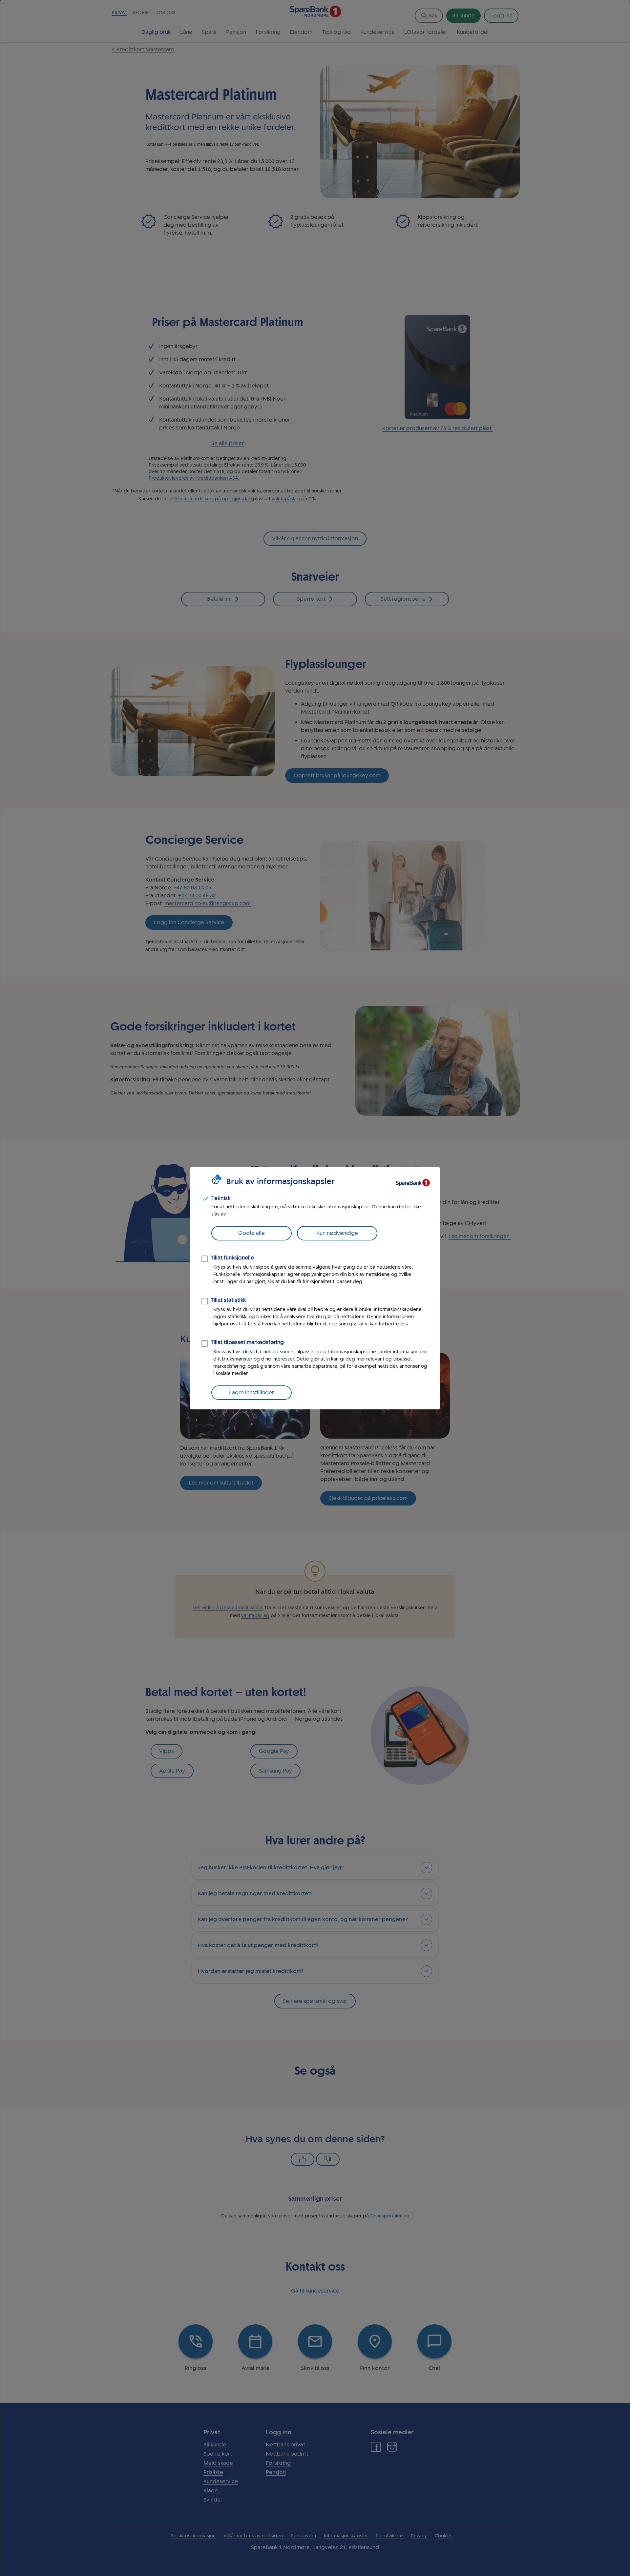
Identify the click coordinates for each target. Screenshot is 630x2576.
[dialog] (315, 1288)
